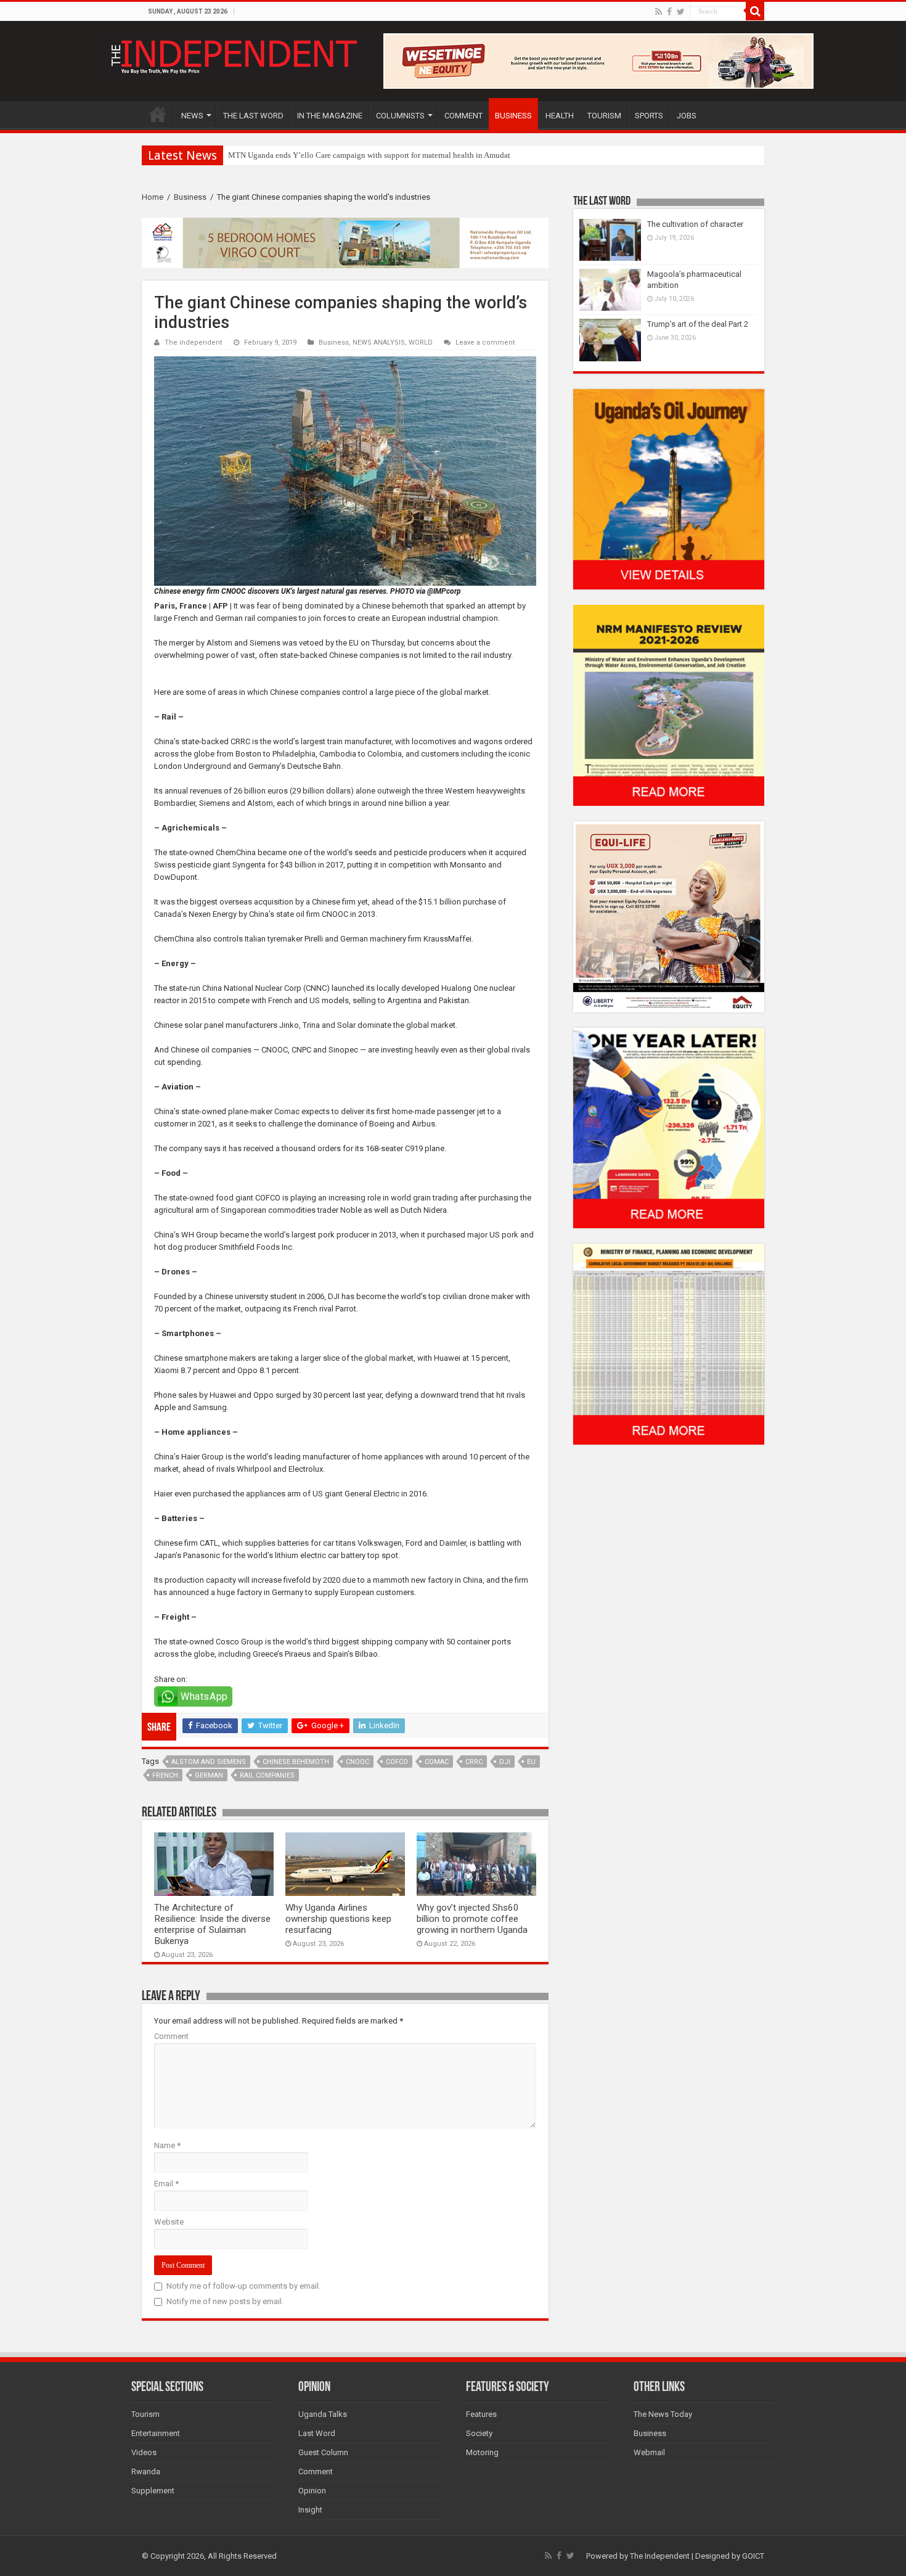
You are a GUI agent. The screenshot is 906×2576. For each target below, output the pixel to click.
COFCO (397, 1762)
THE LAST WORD (253, 116)
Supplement (153, 2491)
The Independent (660, 2556)
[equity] (669, 916)
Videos (144, 2452)
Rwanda (146, 2471)
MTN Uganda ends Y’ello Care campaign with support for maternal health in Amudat (369, 155)
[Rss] (659, 12)
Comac (437, 1762)
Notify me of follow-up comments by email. (243, 2286)
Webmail (649, 2452)
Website (169, 2222)
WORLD (421, 343)
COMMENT (463, 116)
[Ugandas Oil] (669, 489)
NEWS (192, 116)
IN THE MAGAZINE (330, 116)
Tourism (145, 2414)
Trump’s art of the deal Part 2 (698, 324)
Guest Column (323, 2452)
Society (479, 2433)
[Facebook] (669, 12)
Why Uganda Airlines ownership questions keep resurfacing (338, 1919)
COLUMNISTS (400, 116)
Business (190, 197)
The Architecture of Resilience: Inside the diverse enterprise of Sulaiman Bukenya (212, 1924)
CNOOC (357, 1762)
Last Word (317, 2433)
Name (167, 2145)
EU (531, 1762)
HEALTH (560, 116)
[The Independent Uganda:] (233, 54)
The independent (194, 343)
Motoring (482, 2452)
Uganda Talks (323, 2414)
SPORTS (649, 116)
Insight (310, 2510)
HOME (158, 114)
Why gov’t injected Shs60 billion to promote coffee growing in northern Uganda (472, 1919)
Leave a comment (485, 343)
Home (153, 197)
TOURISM (604, 116)
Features (481, 2414)
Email (166, 2184)
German (209, 1775)
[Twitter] (681, 12)
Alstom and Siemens (209, 1762)
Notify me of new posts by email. (225, 2301)
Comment (171, 2036)
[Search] (755, 11)
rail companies (267, 1775)
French (165, 1775)
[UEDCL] (669, 1127)
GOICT (753, 2556)
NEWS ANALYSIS (379, 343)
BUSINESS (513, 116)
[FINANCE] (669, 1344)
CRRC (474, 1762)
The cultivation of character (695, 224)
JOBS (687, 116)
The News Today (663, 2414)
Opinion (312, 2491)
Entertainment (156, 2433)
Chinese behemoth (296, 1762)
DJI (505, 1762)
